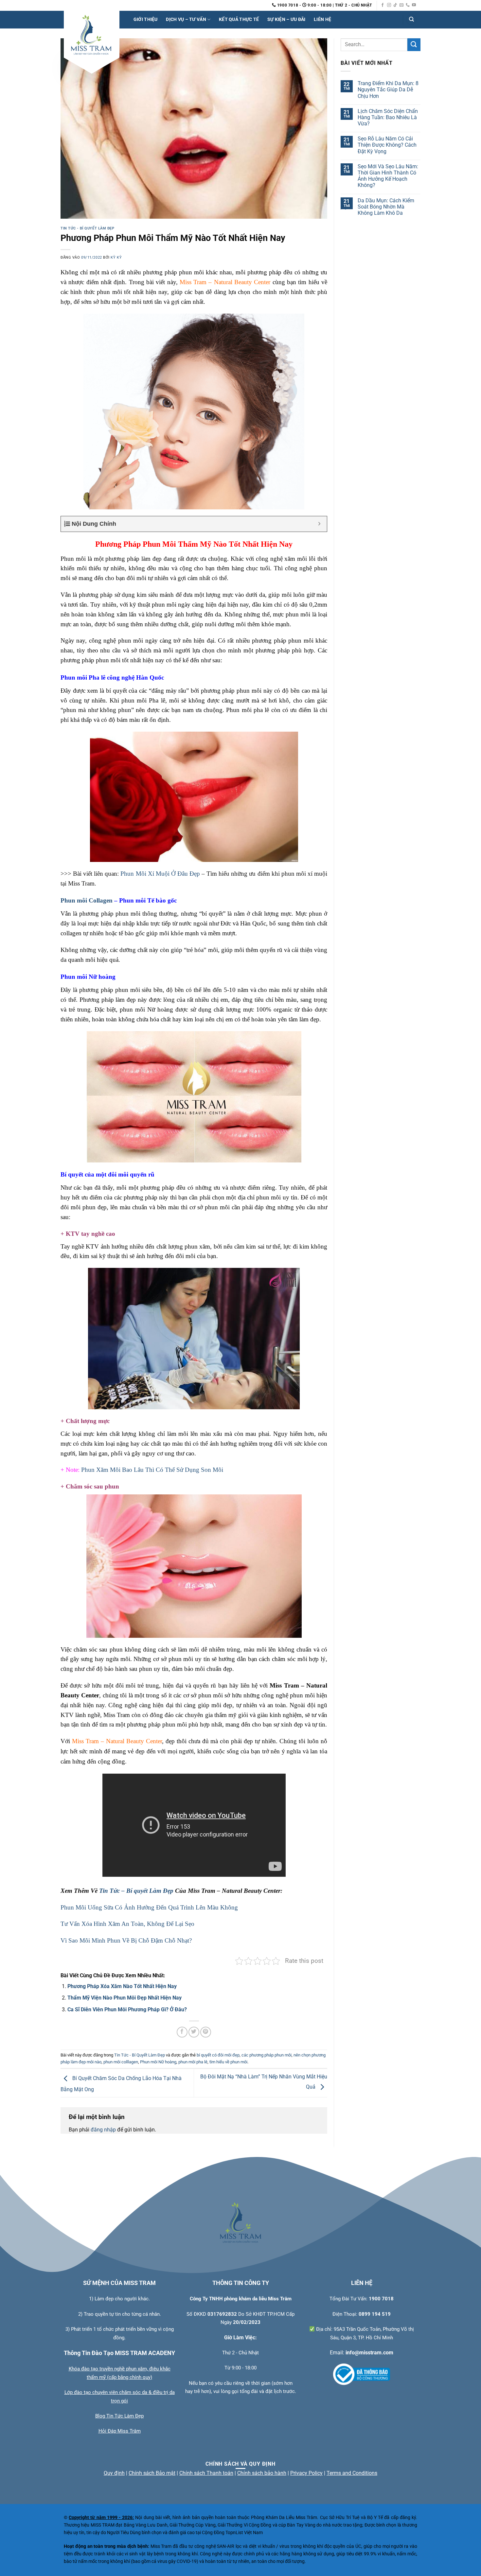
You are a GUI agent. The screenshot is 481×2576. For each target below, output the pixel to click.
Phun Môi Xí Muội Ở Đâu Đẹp (160, 874)
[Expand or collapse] (320, 524)
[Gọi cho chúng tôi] (408, 5)
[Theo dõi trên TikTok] (395, 5)
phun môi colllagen (121, 2062)
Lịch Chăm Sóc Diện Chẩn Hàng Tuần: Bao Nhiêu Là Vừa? (388, 117)
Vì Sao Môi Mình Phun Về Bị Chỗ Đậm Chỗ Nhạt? (126, 1940)
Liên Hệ (322, 19)
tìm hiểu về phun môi (228, 2062)
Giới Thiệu (146, 19)
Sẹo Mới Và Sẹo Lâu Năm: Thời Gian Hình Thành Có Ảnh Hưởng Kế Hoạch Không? (388, 176)
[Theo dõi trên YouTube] (414, 5)
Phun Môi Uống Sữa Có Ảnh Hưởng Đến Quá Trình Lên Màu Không (149, 1907)
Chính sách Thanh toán (206, 2473)
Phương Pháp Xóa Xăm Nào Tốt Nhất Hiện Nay (122, 1986)
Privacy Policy (306, 2473)
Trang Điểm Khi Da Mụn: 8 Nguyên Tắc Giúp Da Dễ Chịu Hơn (388, 90)
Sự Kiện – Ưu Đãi (286, 19)
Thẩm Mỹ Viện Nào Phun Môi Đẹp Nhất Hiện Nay (125, 1998)
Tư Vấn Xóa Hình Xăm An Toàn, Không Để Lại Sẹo (127, 1924)
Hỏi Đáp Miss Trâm (120, 2431)
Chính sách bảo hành (262, 2473)
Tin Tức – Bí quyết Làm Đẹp (136, 1891)
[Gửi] (414, 45)
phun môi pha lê (193, 2062)
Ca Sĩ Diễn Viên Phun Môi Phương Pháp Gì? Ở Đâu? (127, 2010)
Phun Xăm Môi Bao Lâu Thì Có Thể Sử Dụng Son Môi (152, 1470)
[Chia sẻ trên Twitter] (194, 2032)
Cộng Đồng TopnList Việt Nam (232, 2533)
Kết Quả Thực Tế (239, 19)
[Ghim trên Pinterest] (206, 2032)
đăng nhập (103, 2130)
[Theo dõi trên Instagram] (389, 5)
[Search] (411, 20)
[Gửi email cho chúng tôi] (401, 5)
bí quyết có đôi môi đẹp (218, 2055)
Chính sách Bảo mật (152, 2473)
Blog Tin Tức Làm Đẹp (119, 2416)
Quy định (114, 2473)
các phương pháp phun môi (267, 2055)
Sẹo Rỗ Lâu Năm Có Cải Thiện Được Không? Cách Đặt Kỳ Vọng (387, 145)
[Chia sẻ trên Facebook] (182, 2032)
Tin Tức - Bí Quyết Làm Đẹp (88, 228)
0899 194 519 (375, 2314)
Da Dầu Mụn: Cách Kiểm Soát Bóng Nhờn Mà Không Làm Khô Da (386, 207)
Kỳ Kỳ (116, 257)
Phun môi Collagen (87, 900)
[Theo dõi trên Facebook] (383, 5)
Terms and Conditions (352, 2473)
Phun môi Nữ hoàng (158, 2062)
